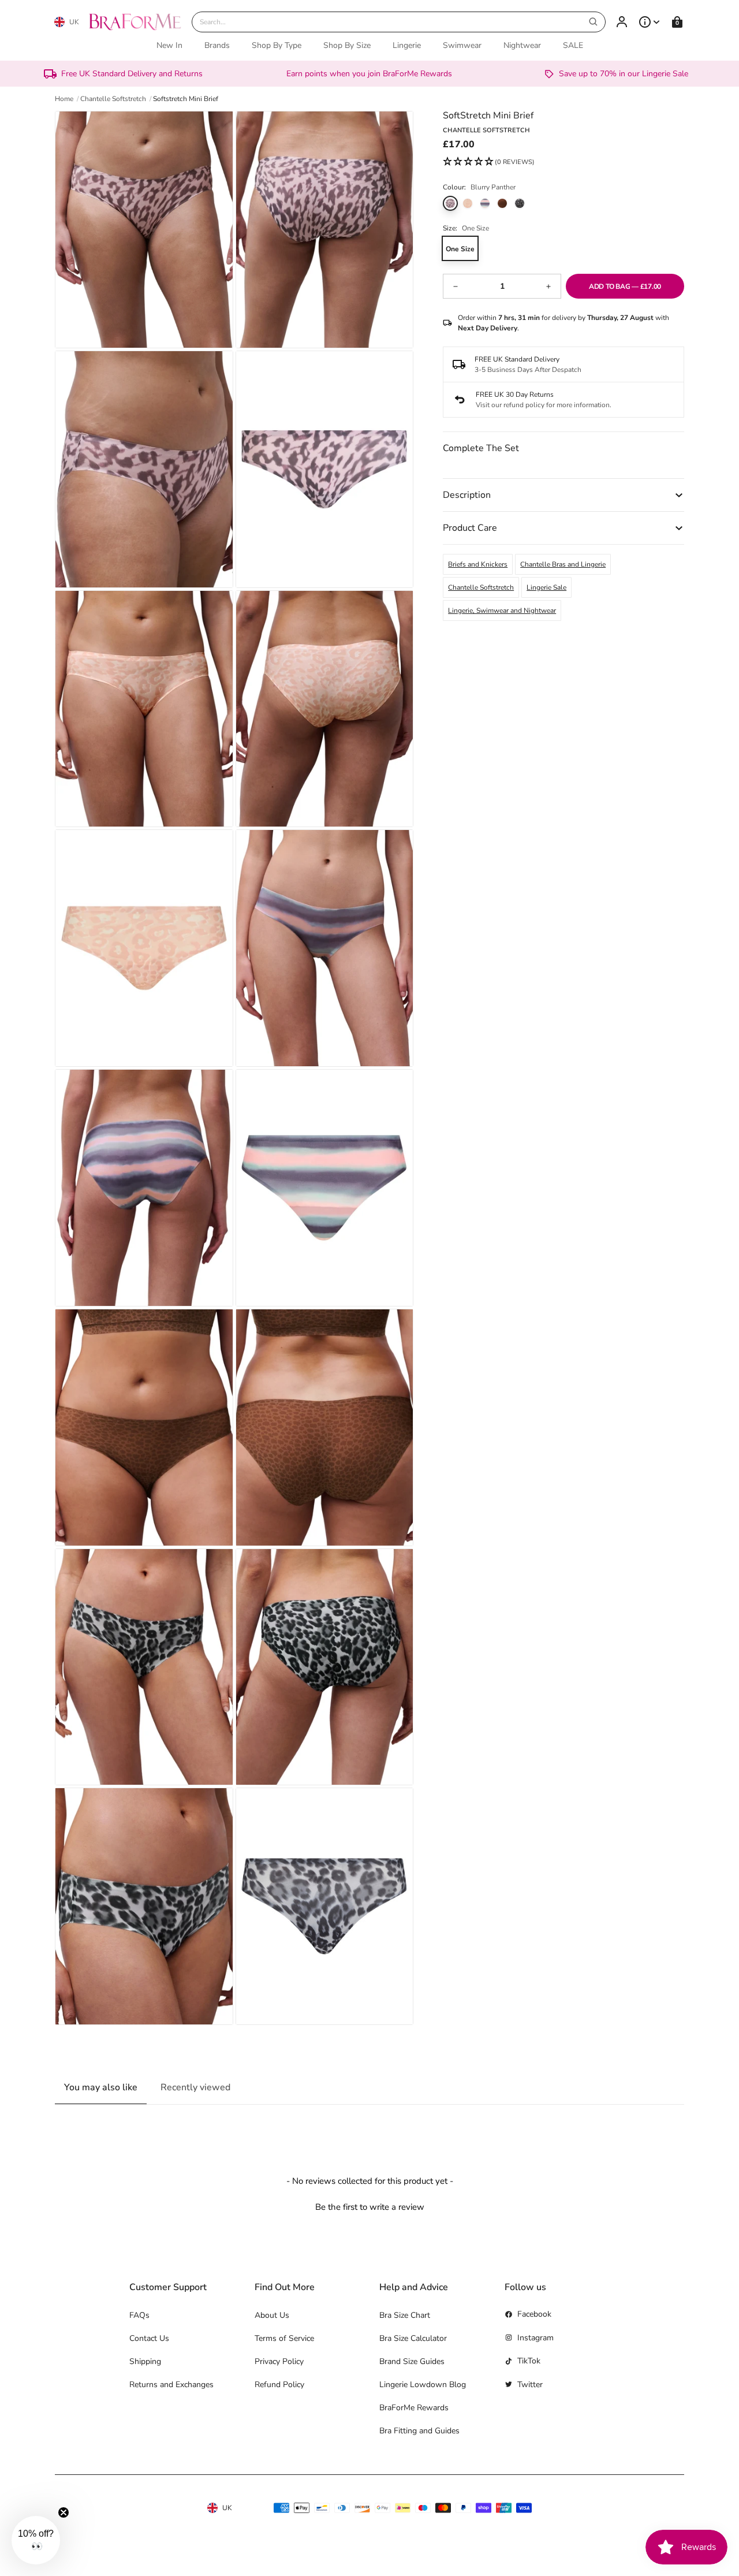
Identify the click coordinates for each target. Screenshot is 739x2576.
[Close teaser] (64, 2512)
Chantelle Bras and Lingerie (563, 564)
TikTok (529, 2361)
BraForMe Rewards (414, 2408)
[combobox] (399, 22)
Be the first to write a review (370, 2207)
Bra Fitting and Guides (419, 2431)
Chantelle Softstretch (481, 587)
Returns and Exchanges (171, 2385)
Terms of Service (284, 2338)
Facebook (534, 2314)
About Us (272, 2315)
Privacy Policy (279, 2361)
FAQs (139, 2315)
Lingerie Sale (546, 587)
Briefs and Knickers (478, 564)
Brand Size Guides (412, 2361)
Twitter (530, 2385)
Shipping (145, 2361)
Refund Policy (279, 2385)
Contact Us (149, 2338)
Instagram (535, 2338)
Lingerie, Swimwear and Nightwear (502, 611)
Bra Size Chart (405, 2315)
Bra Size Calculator (413, 2338)
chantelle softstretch (113, 99)
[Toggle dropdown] (650, 22)
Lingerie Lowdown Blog (423, 2385)
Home (64, 99)
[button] (489, 162)
